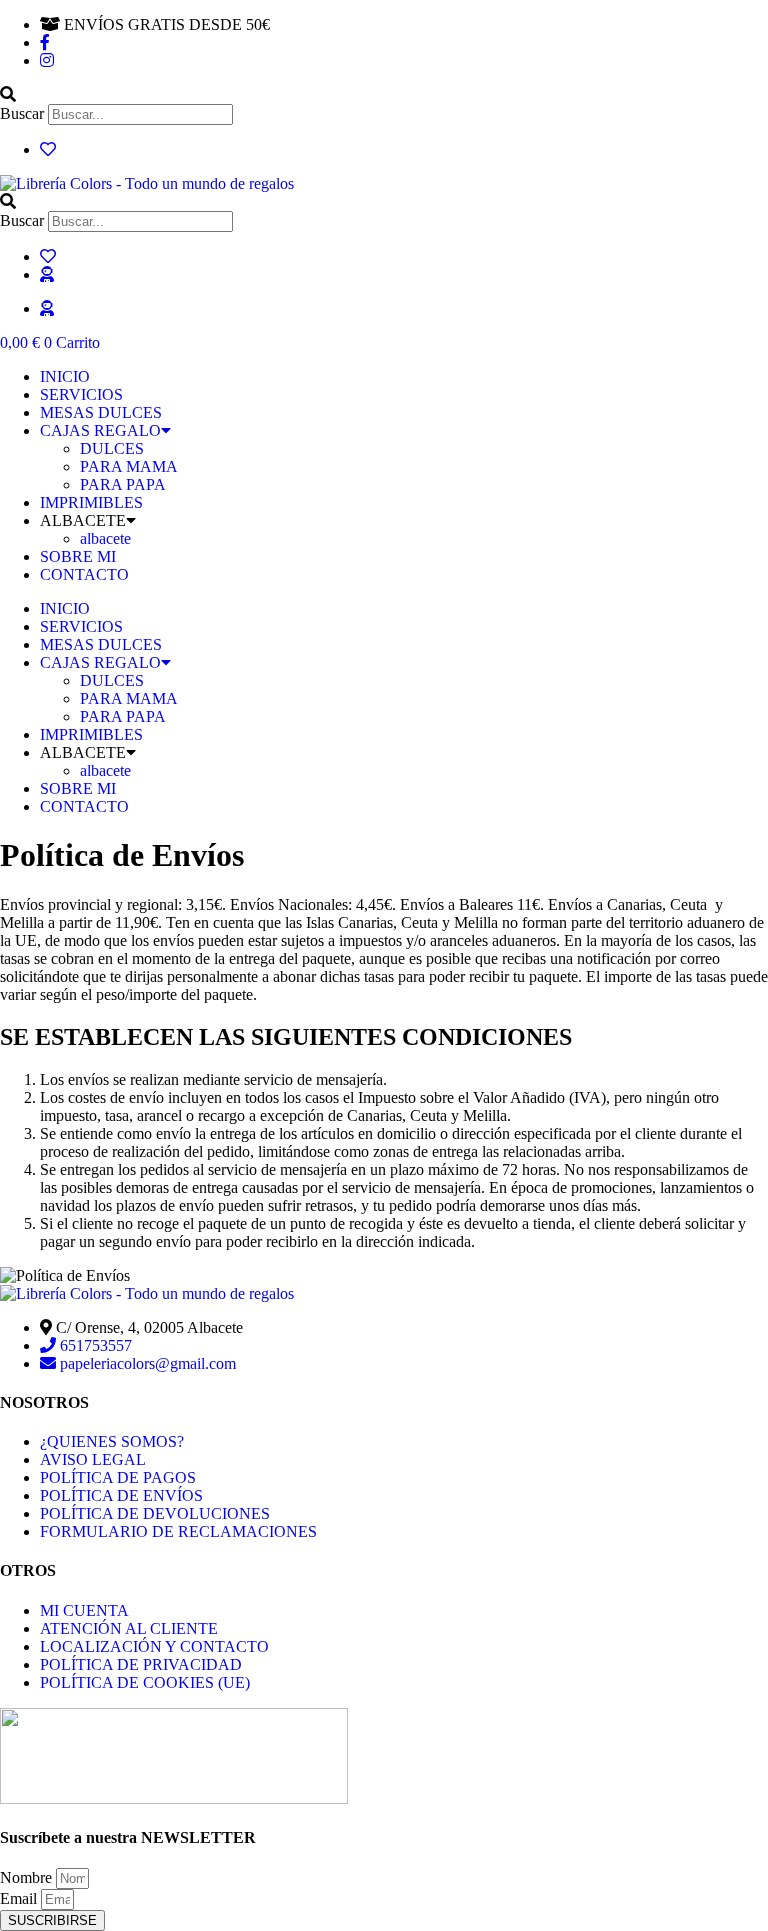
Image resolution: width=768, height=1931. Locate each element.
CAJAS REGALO (100, 430)
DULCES (112, 448)
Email (20, 1898)
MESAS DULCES (101, 412)
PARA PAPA (123, 484)
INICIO (65, 376)
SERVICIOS (81, 394)
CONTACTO (84, 574)
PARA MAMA (129, 466)
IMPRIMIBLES (91, 502)
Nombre (28, 1877)
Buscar (22, 113)
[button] (384, 95)
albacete (105, 538)
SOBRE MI (78, 556)
